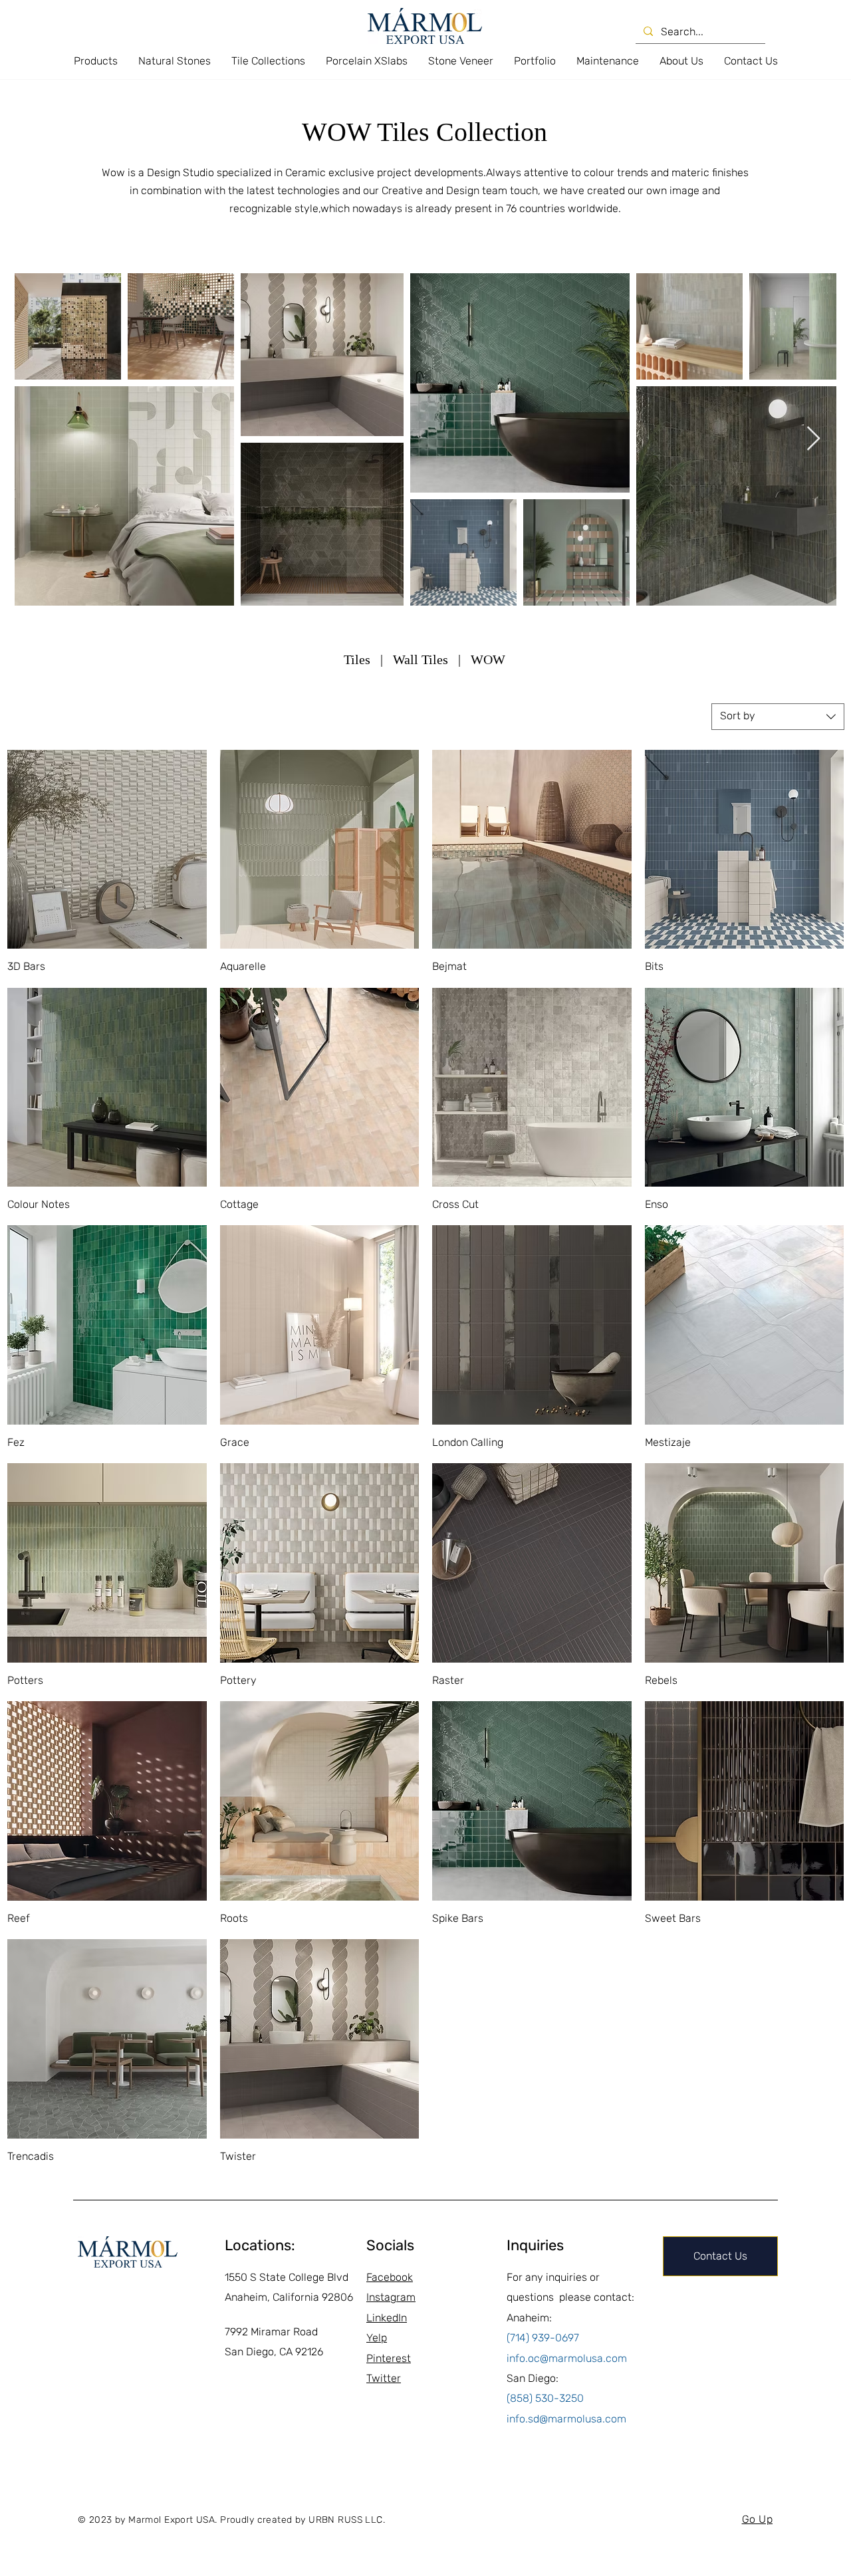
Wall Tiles (422, 659)
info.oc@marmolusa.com (567, 2358)
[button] (95, 61)
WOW (488, 659)
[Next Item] (813, 439)
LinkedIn (387, 2318)
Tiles (357, 659)
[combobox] (778, 717)
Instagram (391, 2297)
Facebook (390, 2277)
